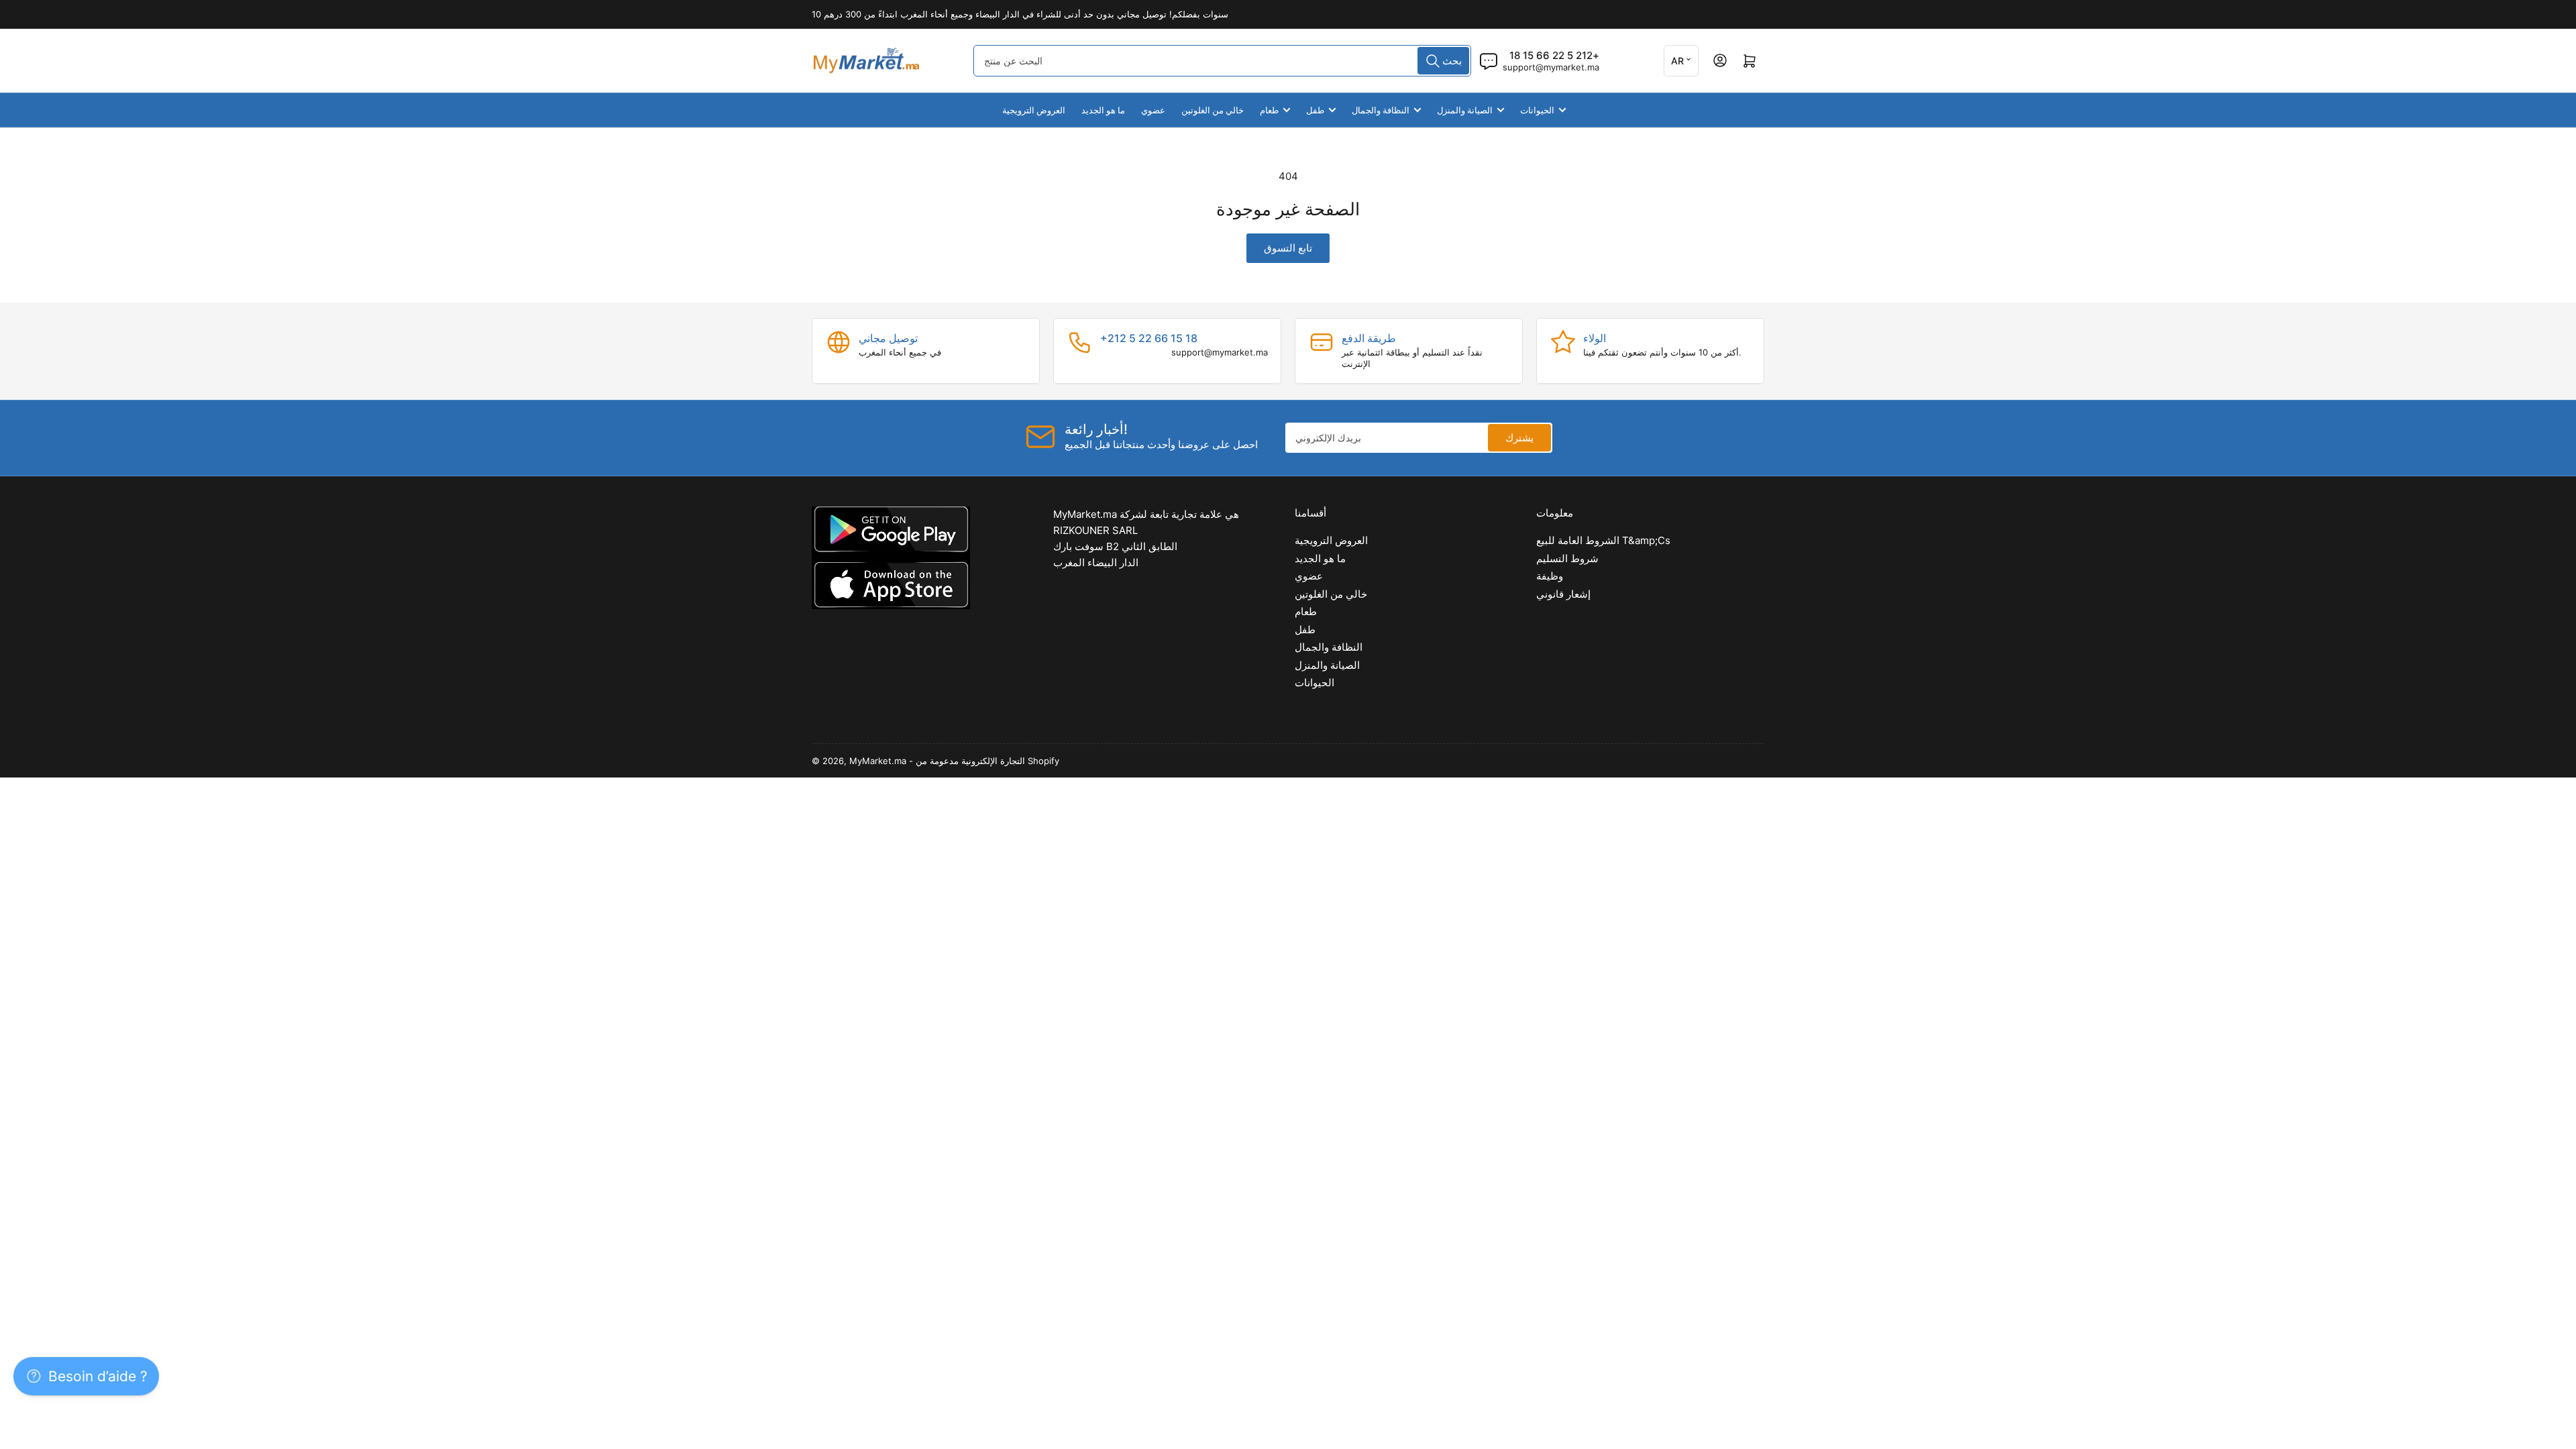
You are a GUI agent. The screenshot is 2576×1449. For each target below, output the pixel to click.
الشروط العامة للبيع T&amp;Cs (1603, 540)
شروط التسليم (1567, 558)
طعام (1269, 110)
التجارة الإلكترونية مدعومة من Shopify (987, 761)
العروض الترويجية (1034, 110)
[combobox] (1222, 61)
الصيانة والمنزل (1465, 110)
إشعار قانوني (1563, 594)
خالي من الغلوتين (1213, 110)
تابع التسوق (1288, 248)
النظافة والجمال (1381, 110)
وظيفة (1550, 576)
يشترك (1519, 438)
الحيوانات (1537, 110)
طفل (1315, 110)
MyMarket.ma (878, 761)
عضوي (1153, 110)
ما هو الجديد (1103, 110)
